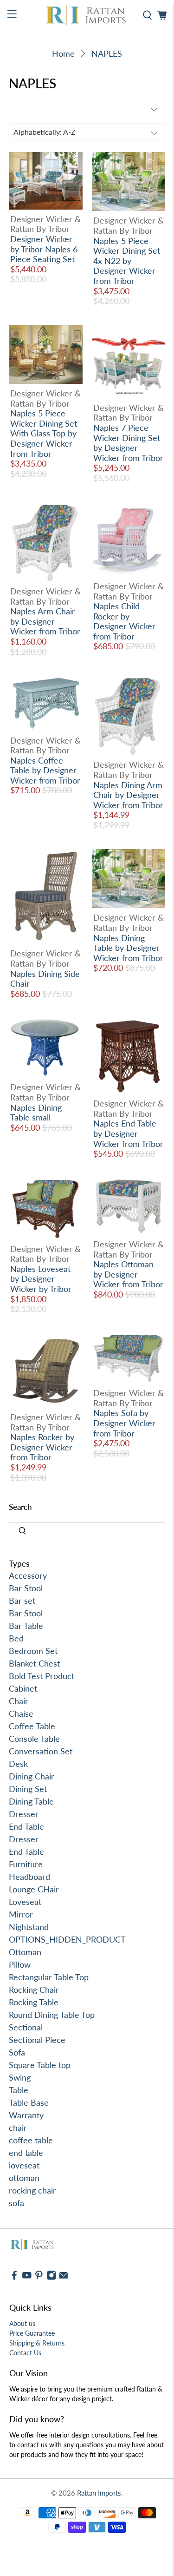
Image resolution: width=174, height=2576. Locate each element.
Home (63, 53)
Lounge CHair (34, 1889)
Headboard (29, 1877)
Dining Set (28, 1789)
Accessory (28, 1575)
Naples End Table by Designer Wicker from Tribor (128, 1133)
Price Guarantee (32, 2333)
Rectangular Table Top (49, 1977)
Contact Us (25, 2353)
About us (22, 2323)
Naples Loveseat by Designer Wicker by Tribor (41, 1279)
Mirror (21, 1914)
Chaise (21, 1713)
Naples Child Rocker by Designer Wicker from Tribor (124, 621)
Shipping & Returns (37, 2343)
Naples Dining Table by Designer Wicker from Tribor (128, 948)
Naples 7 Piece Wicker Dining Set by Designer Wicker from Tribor (128, 443)
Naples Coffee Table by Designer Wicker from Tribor (45, 770)
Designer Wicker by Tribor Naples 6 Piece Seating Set (44, 249)
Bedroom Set (33, 1651)
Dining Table (31, 1801)
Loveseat (25, 1902)
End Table (26, 1826)
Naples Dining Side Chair (45, 979)
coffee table (31, 2140)
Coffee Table (32, 1726)
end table (26, 2153)
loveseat (24, 2165)
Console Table (34, 1739)
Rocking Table (34, 2002)
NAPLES (107, 53)
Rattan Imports (99, 2493)
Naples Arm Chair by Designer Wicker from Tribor (45, 621)
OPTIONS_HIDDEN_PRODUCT (67, 1939)
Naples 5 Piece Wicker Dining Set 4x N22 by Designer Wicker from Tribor (127, 261)
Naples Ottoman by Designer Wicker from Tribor (128, 1274)
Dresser (24, 1814)
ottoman (24, 2178)
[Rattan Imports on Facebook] (14, 2278)
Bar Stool (26, 1588)
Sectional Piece (37, 2040)
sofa (16, 2203)
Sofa (17, 2052)
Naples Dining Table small (36, 1113)
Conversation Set (41, 1751)
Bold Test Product (42, 1676)
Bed (16, 1638)
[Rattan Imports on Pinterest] (39, 2278)
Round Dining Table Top (52, 2015)
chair (18, 2128)
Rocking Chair (34, 1990)
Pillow (20, 1964)
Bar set (22, 1601)
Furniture (26, 1864)
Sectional (26, 2027)
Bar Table (26, 1626)
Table (19, 2090)
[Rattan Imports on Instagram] (52, 2278)
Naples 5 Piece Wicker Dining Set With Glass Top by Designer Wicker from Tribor (44, 433)
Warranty (26, 2115)
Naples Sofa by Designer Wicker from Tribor (124, 1423)
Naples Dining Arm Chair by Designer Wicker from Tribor (128, 795)
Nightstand (29, 1927)
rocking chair (32, 2190)
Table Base (29, 2102)
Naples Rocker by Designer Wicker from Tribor (42, 1447)
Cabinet (23, 1688)
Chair (19, 1701)
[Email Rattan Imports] (64, 2278)
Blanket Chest (34, 1663)
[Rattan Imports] (87, 15)
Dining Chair (32, 1776)
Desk (18, 1764)
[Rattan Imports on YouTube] (27, 2278)
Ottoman (25, 1952)
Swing (20, 2077)
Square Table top (40, 2065)
